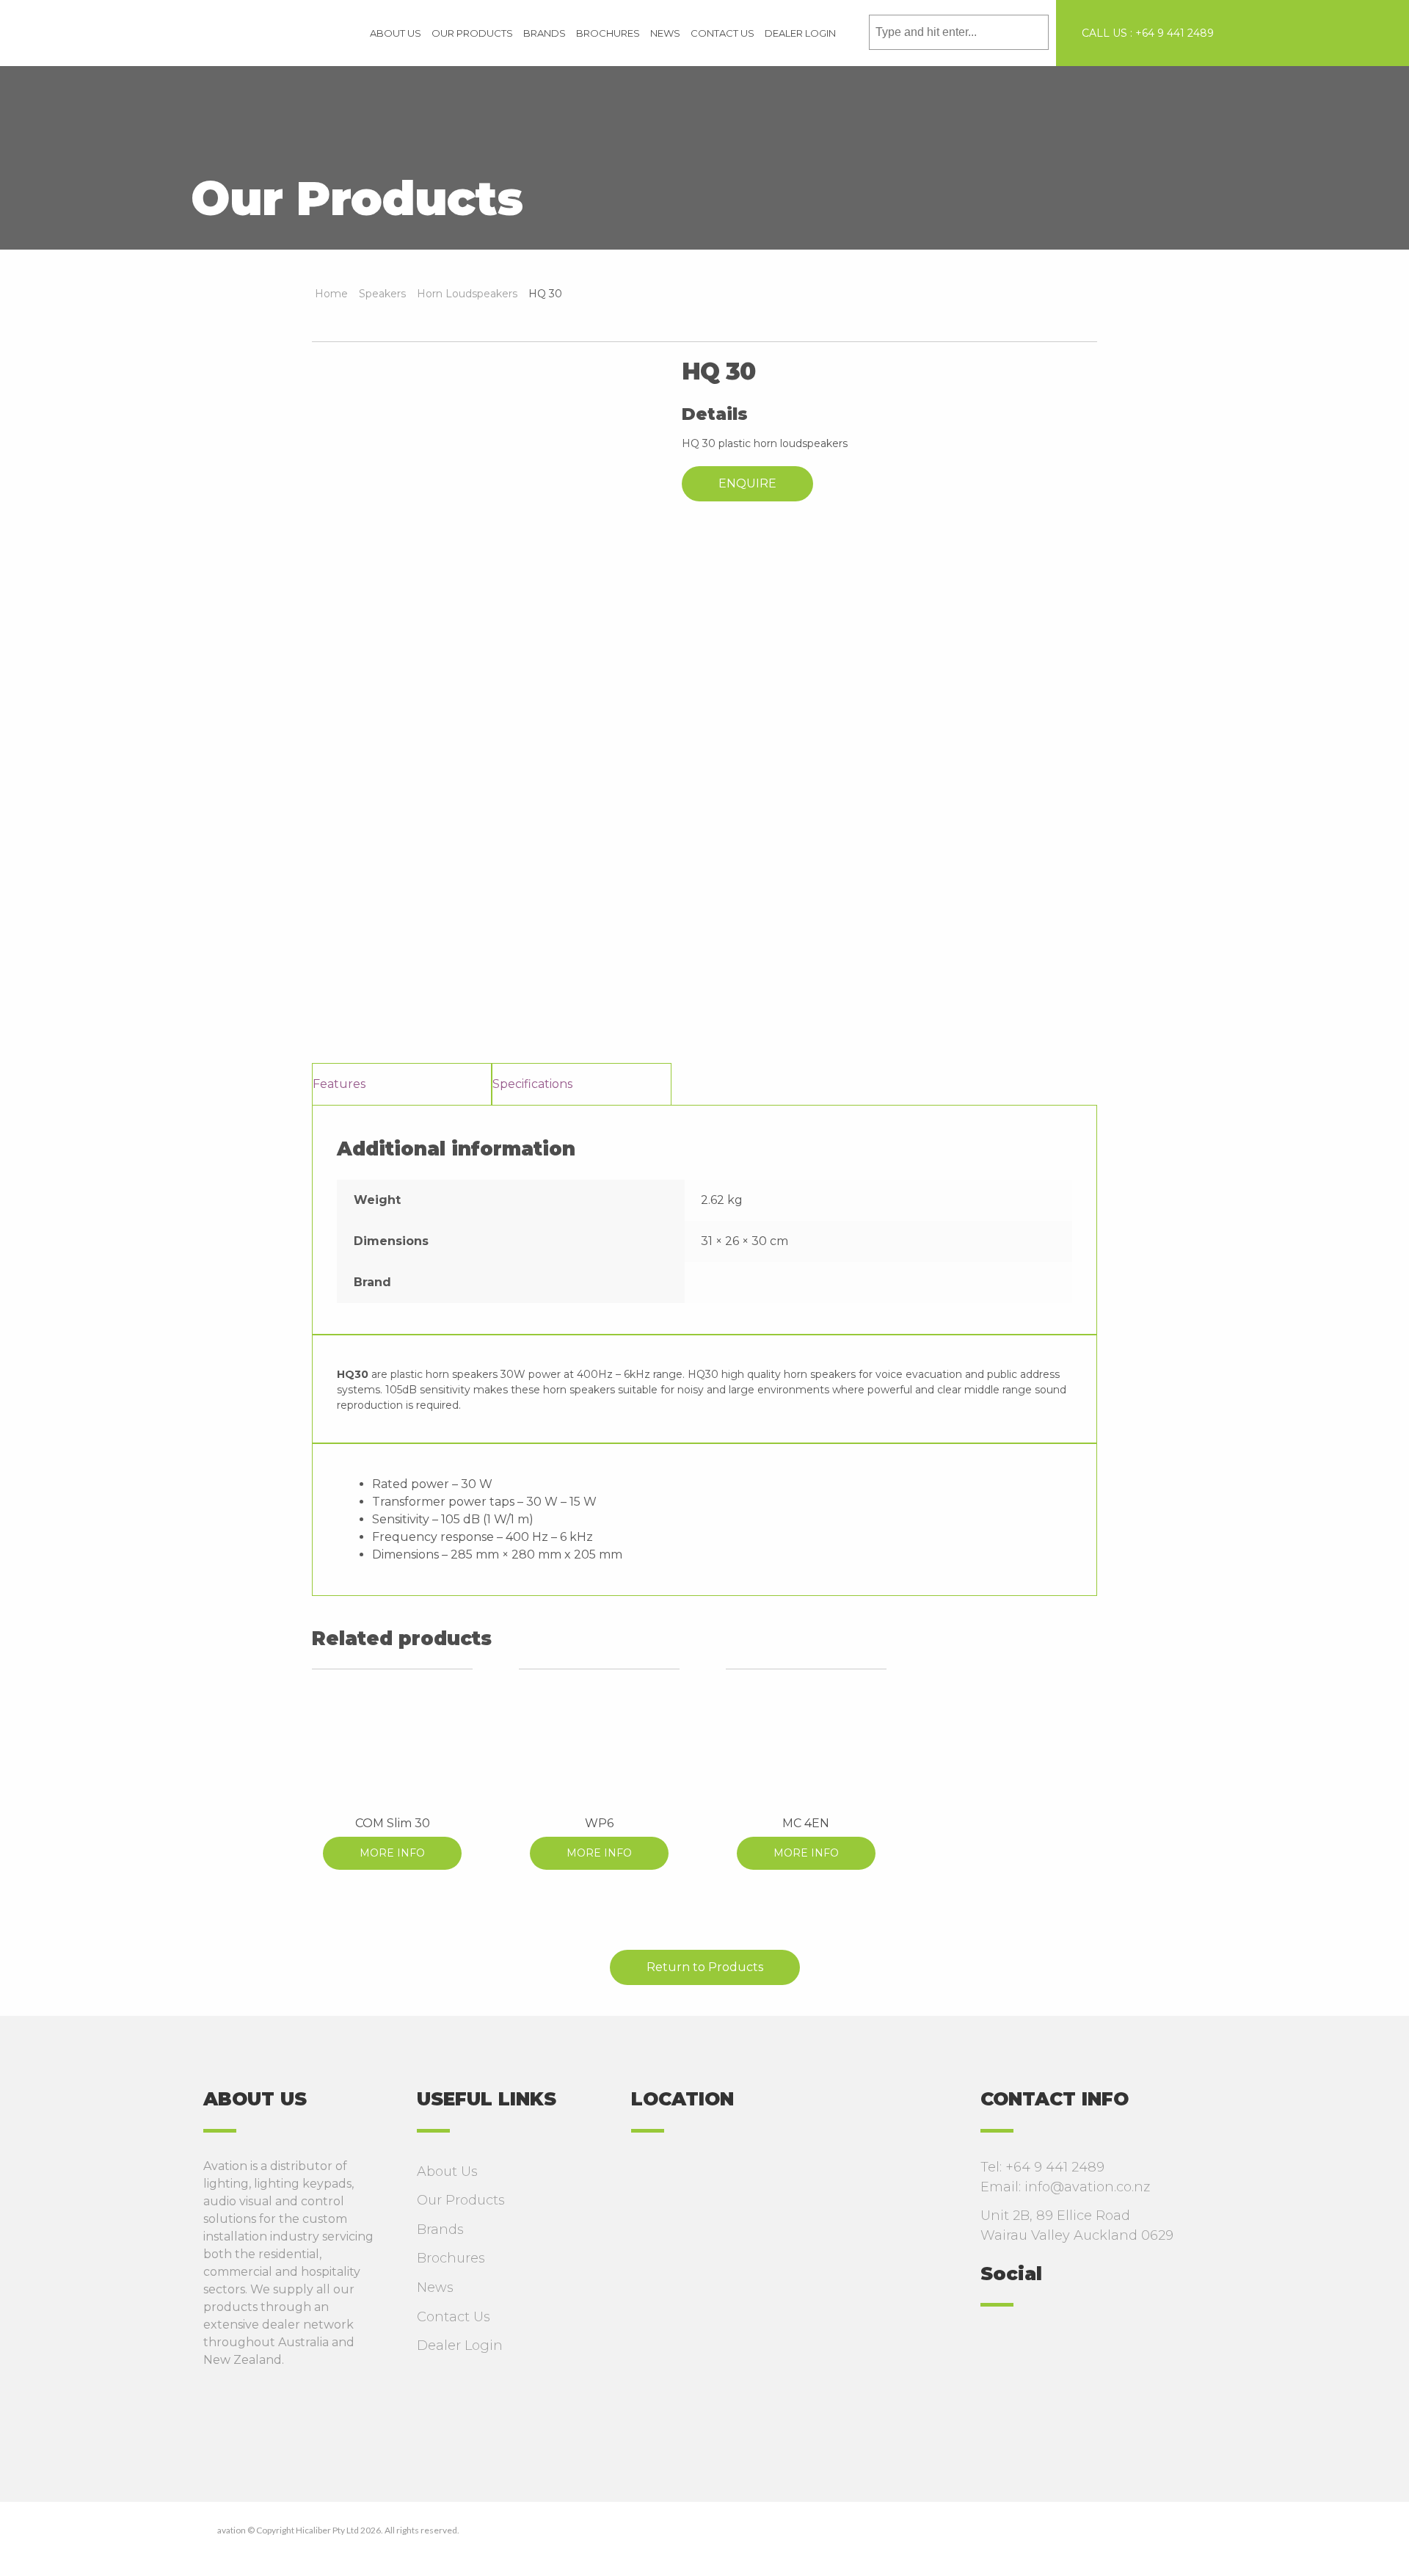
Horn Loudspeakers (467, 294)
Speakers (382, 294)
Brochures (608, 33)
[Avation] (270, 32)
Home (331, 294)
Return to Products (705, 1967)
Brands (545, 33)
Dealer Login (800, 33)
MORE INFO (392, 1853)
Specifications (532, 1084)
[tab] (402, 1084)
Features (339, 1084)
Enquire (747, 483)
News (665, 33)
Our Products (472, 33)
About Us (396, 33)
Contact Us (722, 33)
